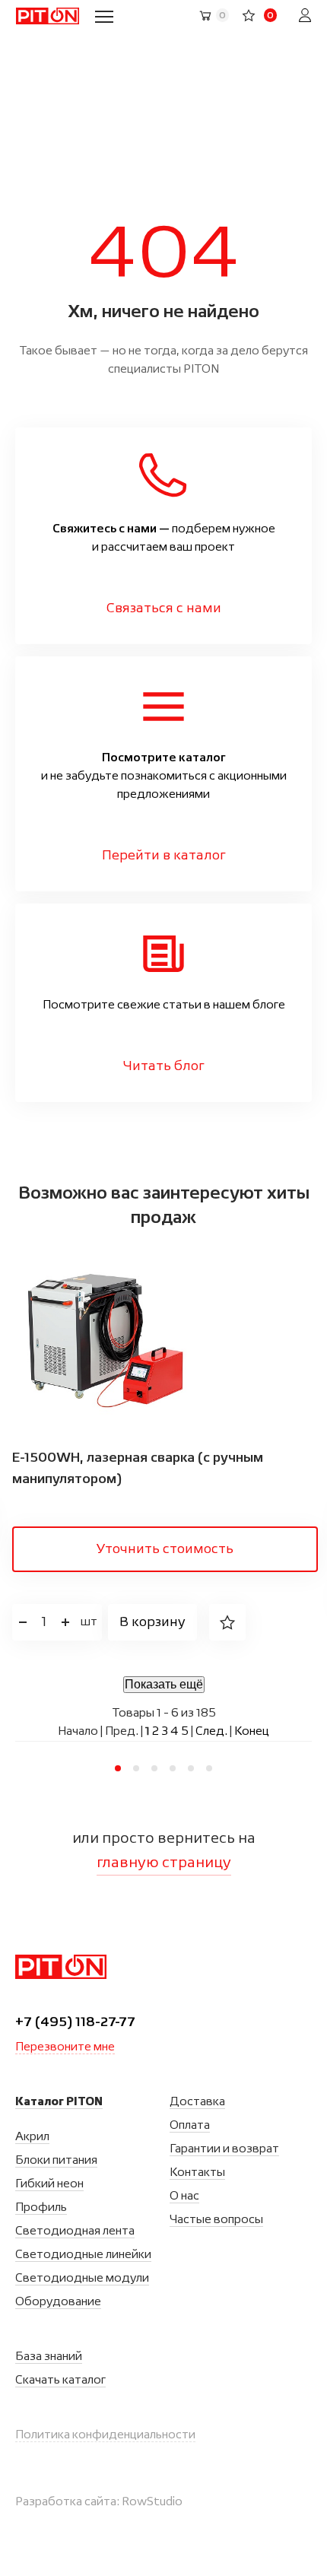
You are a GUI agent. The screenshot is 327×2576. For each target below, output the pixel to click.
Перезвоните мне (65, 2047)
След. (211, 1732)
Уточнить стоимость (165, 1549)
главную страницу (164, 1863)
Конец (252, 1732)
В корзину (152, 1622)
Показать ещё (164, 1684)
